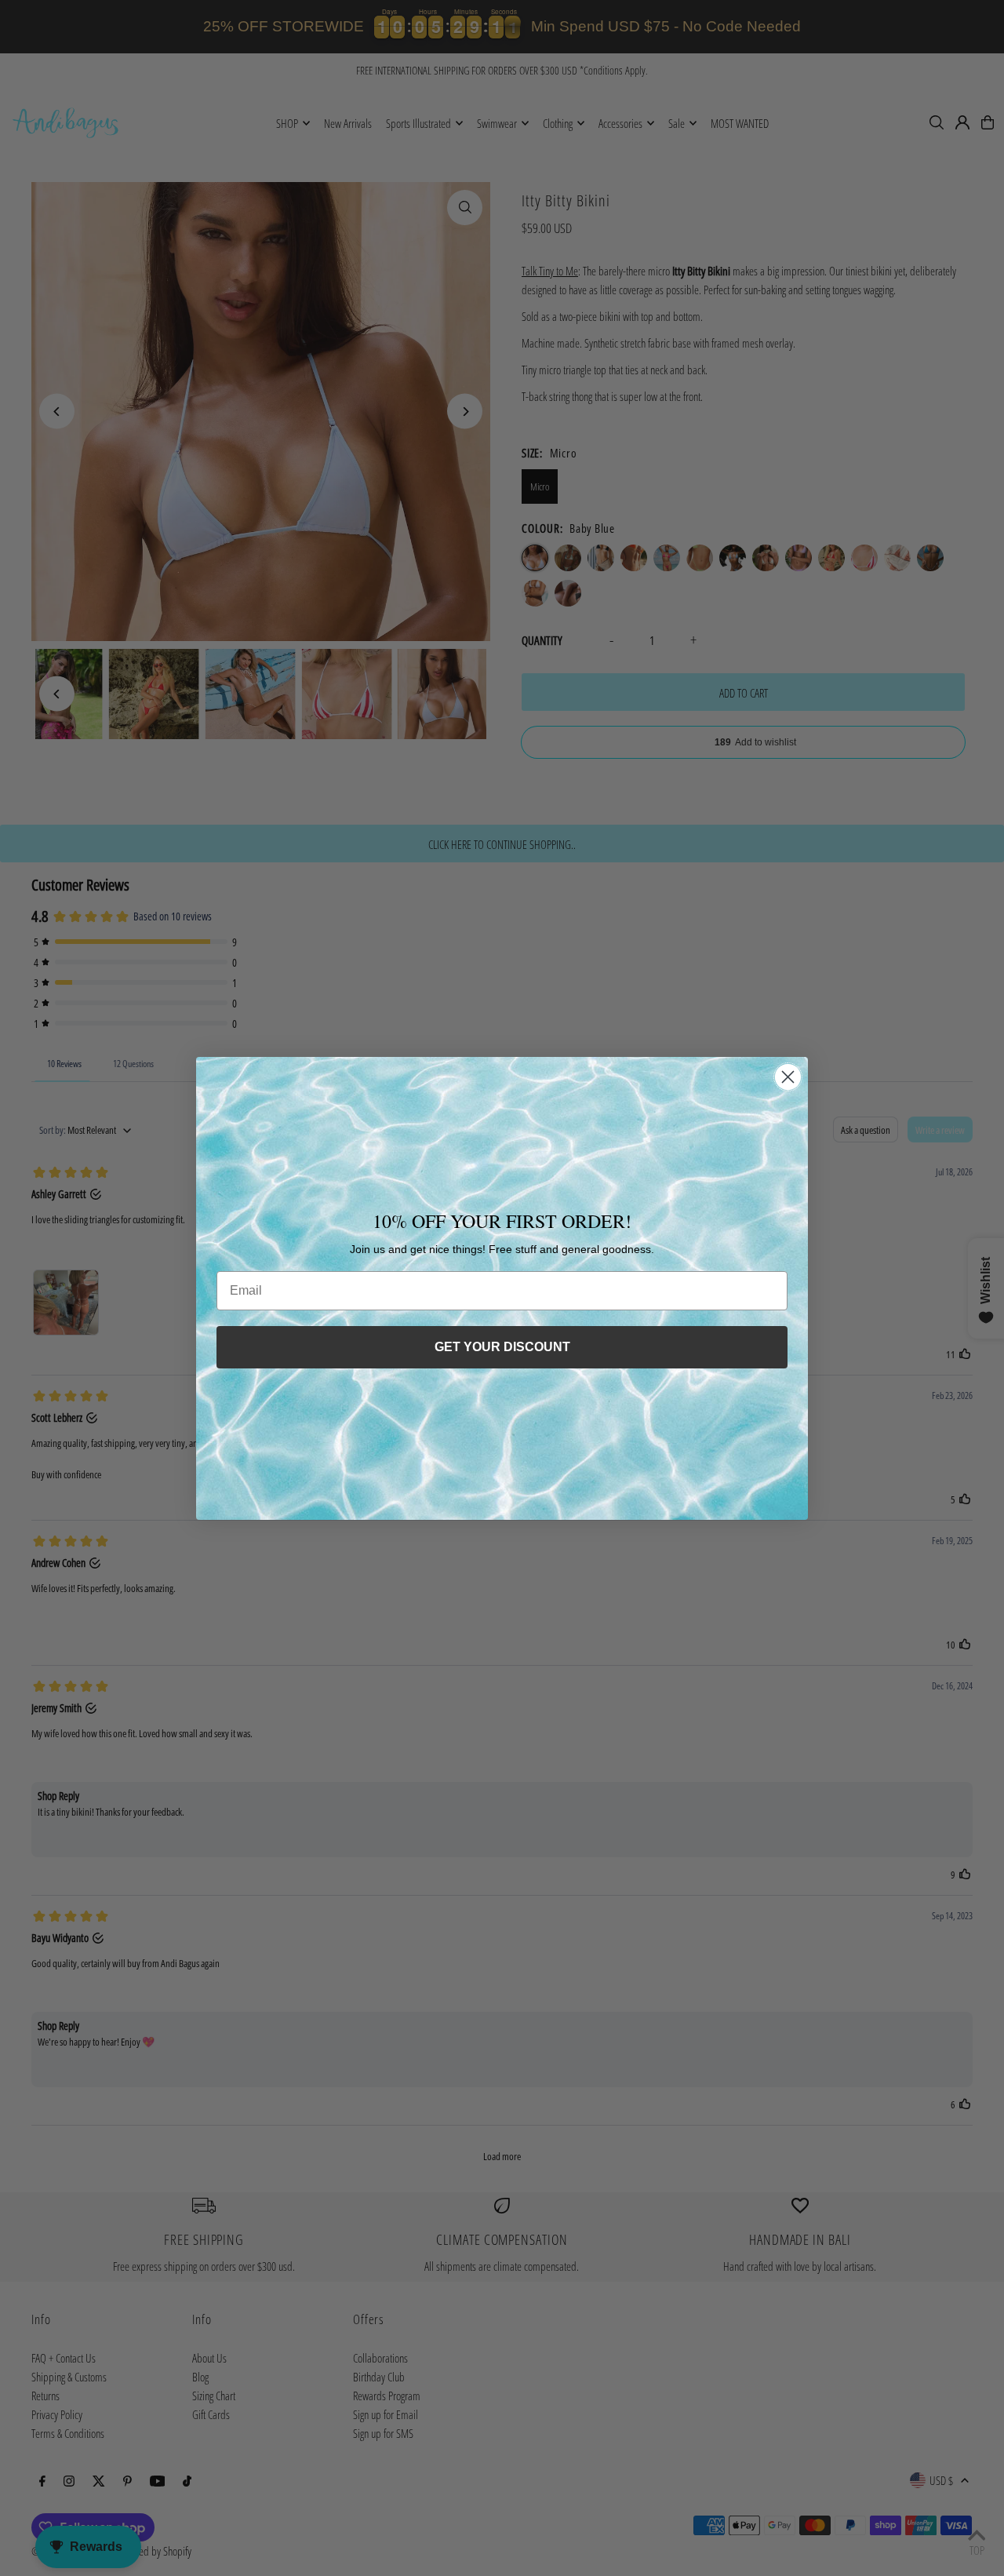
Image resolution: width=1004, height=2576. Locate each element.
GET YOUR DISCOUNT (502, 1347)
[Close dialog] (788, 1077)
